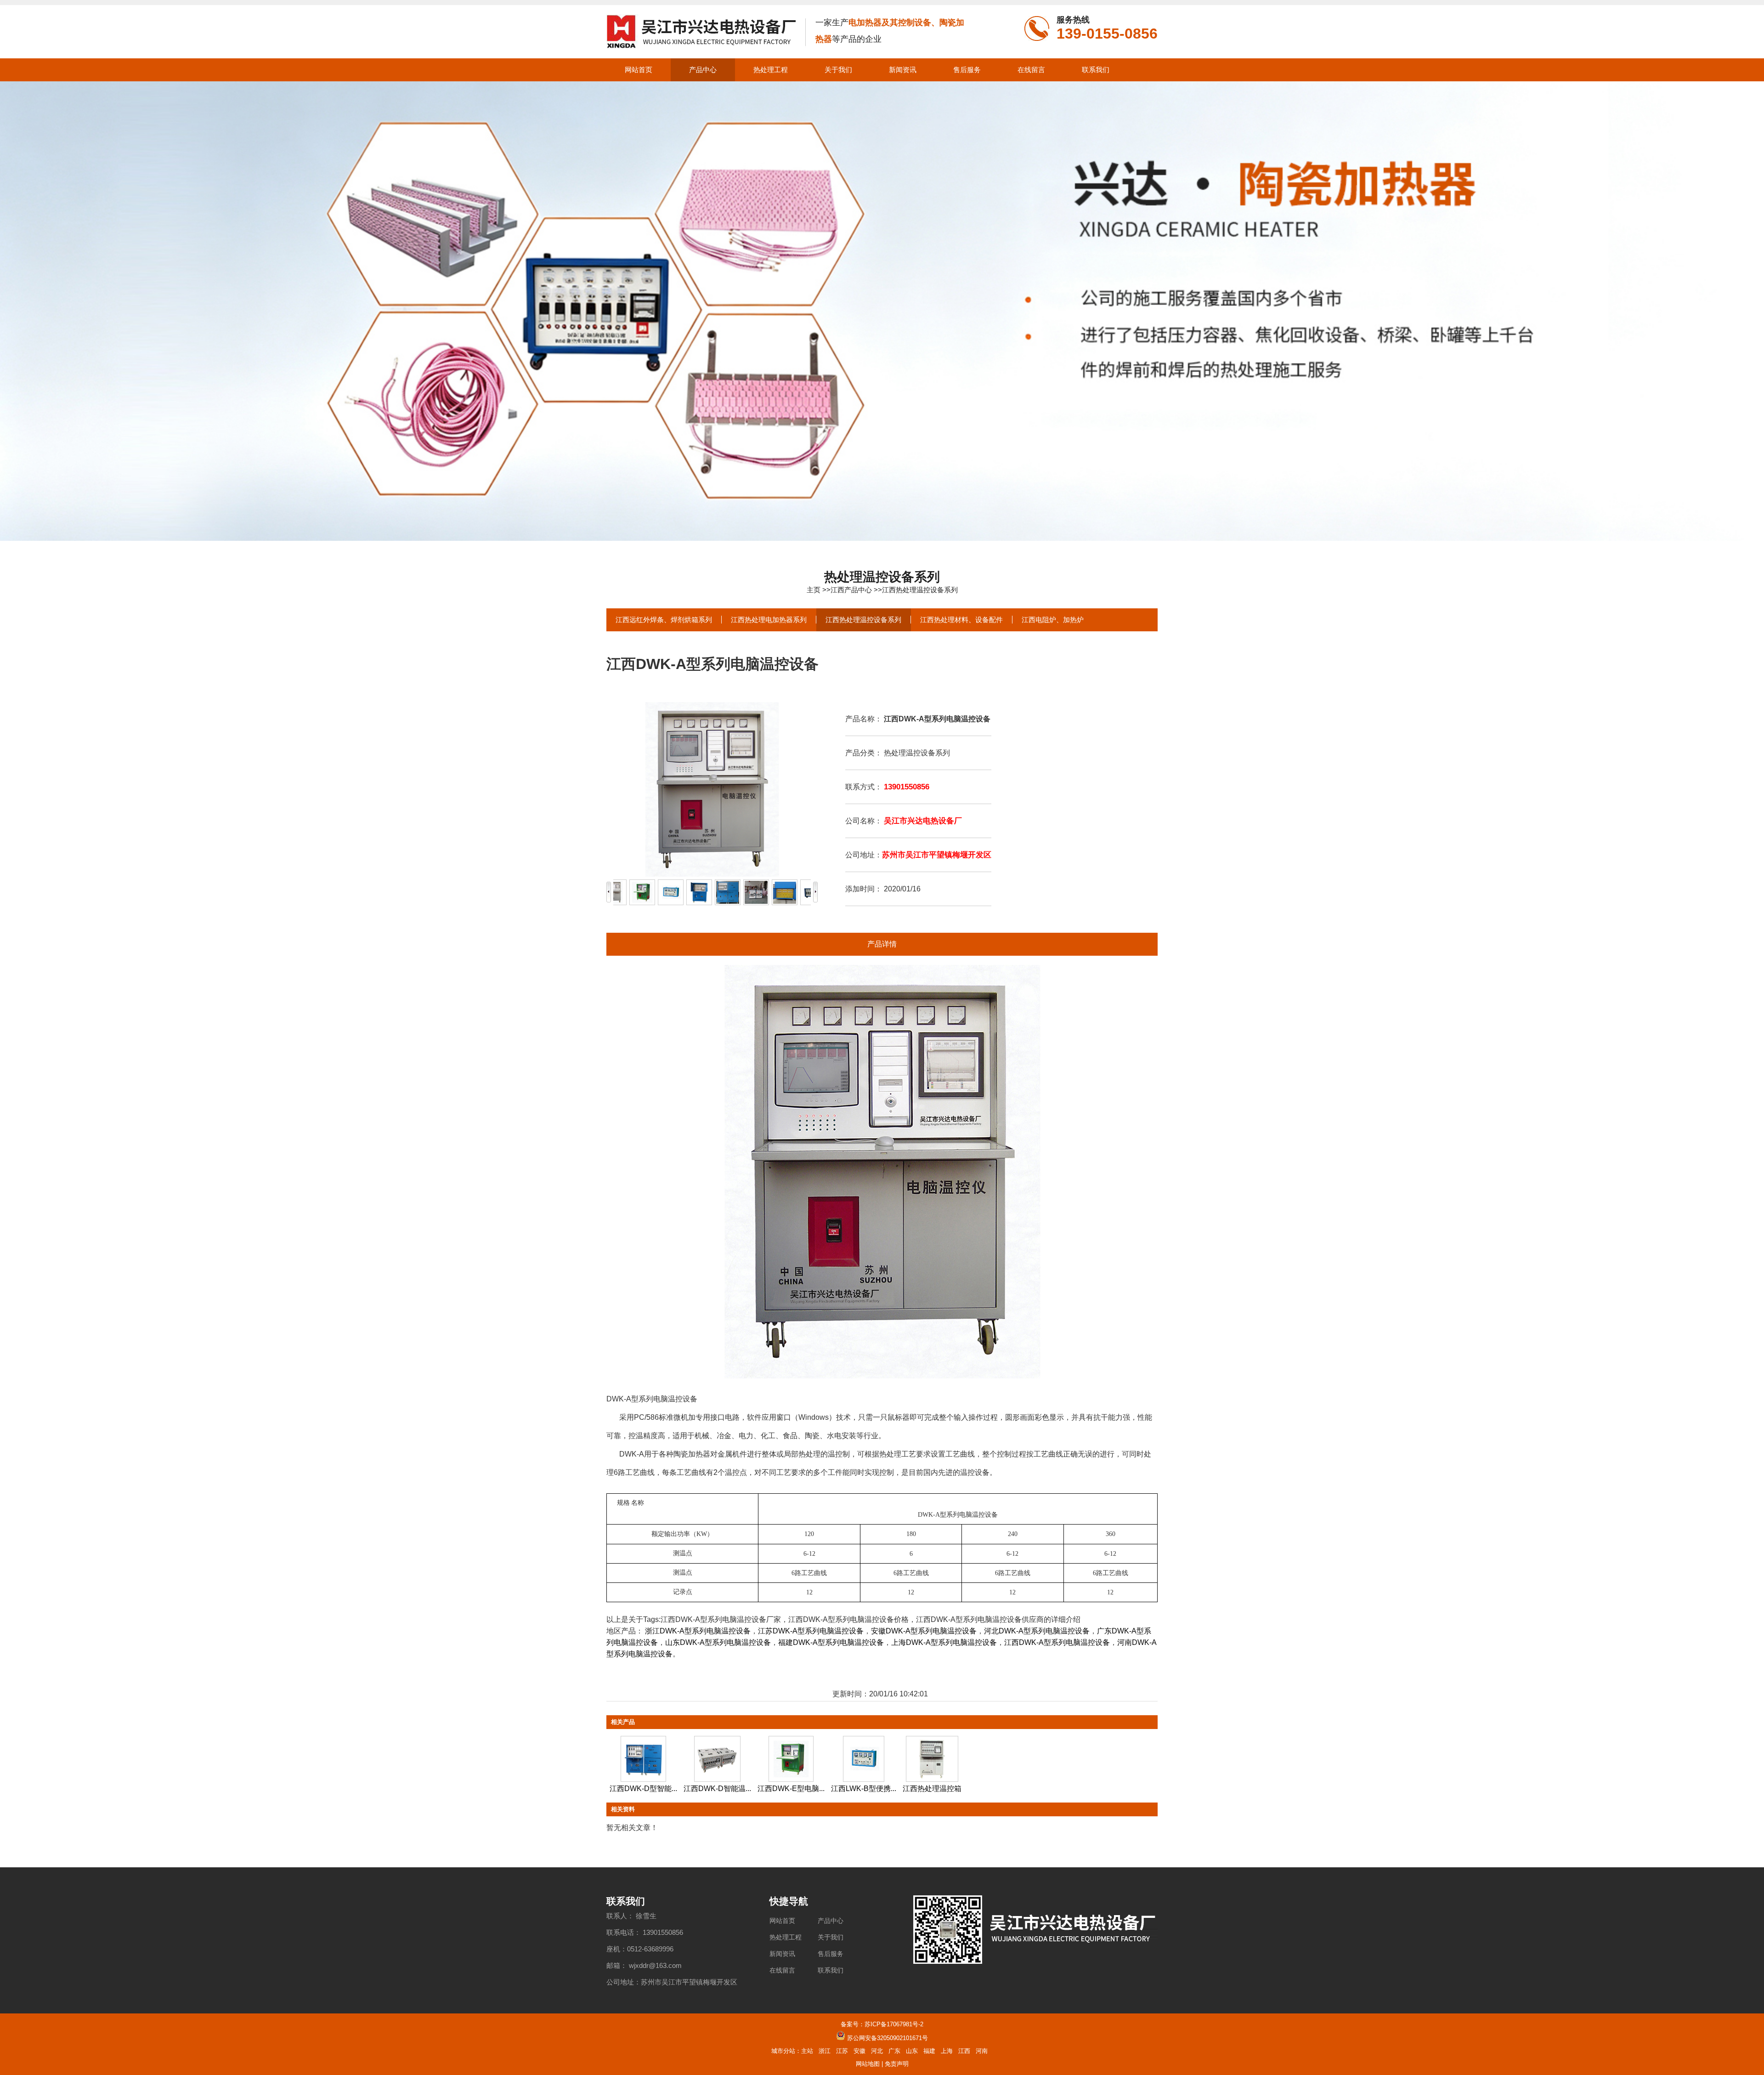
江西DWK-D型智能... (643, 1789)
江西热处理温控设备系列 (920, 590)
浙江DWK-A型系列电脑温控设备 (698, 1631)
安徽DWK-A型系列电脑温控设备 (924, 1631)
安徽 (859, 2051)
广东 (894, 2051)
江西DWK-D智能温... (717, 1789)
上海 (947, 2051)
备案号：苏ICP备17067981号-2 (882, 2024)
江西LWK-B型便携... (864, 1789)
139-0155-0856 (1107, 34)
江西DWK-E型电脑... (791, 1789)
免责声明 (897, 2064)
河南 (982, 2051)
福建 (929, 2051)
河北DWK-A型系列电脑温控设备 (1037, 1631)
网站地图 (868, 2064)
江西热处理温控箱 (932, 1789)
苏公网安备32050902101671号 (888, 2038)
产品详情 (882, 944)
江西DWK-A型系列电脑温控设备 (1057, 1642)
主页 (814, 590)
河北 (877, 2051)
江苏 (842, 2051)
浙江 (825, 2051)
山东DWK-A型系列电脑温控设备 (718, 1642)
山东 (912, 2051)
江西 (964, 2051)
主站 (807, 2051)
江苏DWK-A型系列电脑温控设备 (811, 1631)
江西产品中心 (851, 590)
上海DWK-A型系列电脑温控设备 (944, 1642)
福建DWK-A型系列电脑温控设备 (831, 1642)
